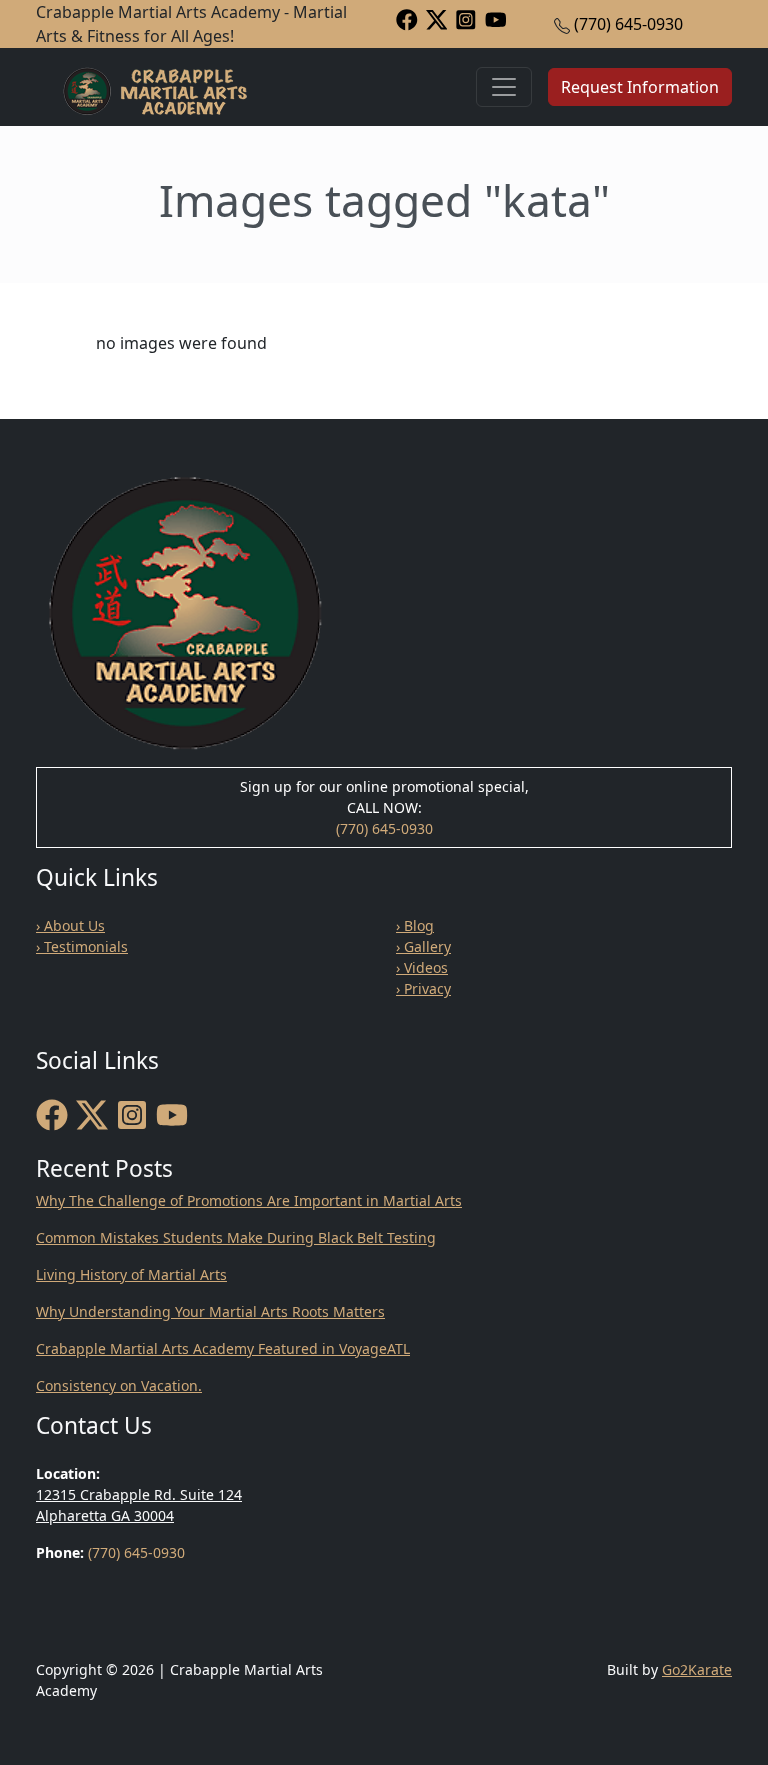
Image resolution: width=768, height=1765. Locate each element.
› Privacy (423, 988)
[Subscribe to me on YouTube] (496, 18)
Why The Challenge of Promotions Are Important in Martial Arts (249, 1200)
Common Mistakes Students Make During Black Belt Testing (236, 1237)
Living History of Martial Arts (131, 1274)
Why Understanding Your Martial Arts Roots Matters (210, 1311)
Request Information (640, 87)
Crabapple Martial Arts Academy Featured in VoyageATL (223, 1348)
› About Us (70, 925)
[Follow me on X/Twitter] (437, 18)
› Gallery (423, 946)
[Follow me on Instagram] (466, 18)
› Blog (415, 925)
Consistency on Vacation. (119, 1385)
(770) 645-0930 (628, 24)
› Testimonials (82, 946)
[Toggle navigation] (504, 87)
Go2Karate (697, 1669)
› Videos (422, 967)
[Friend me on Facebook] (407, 18)
